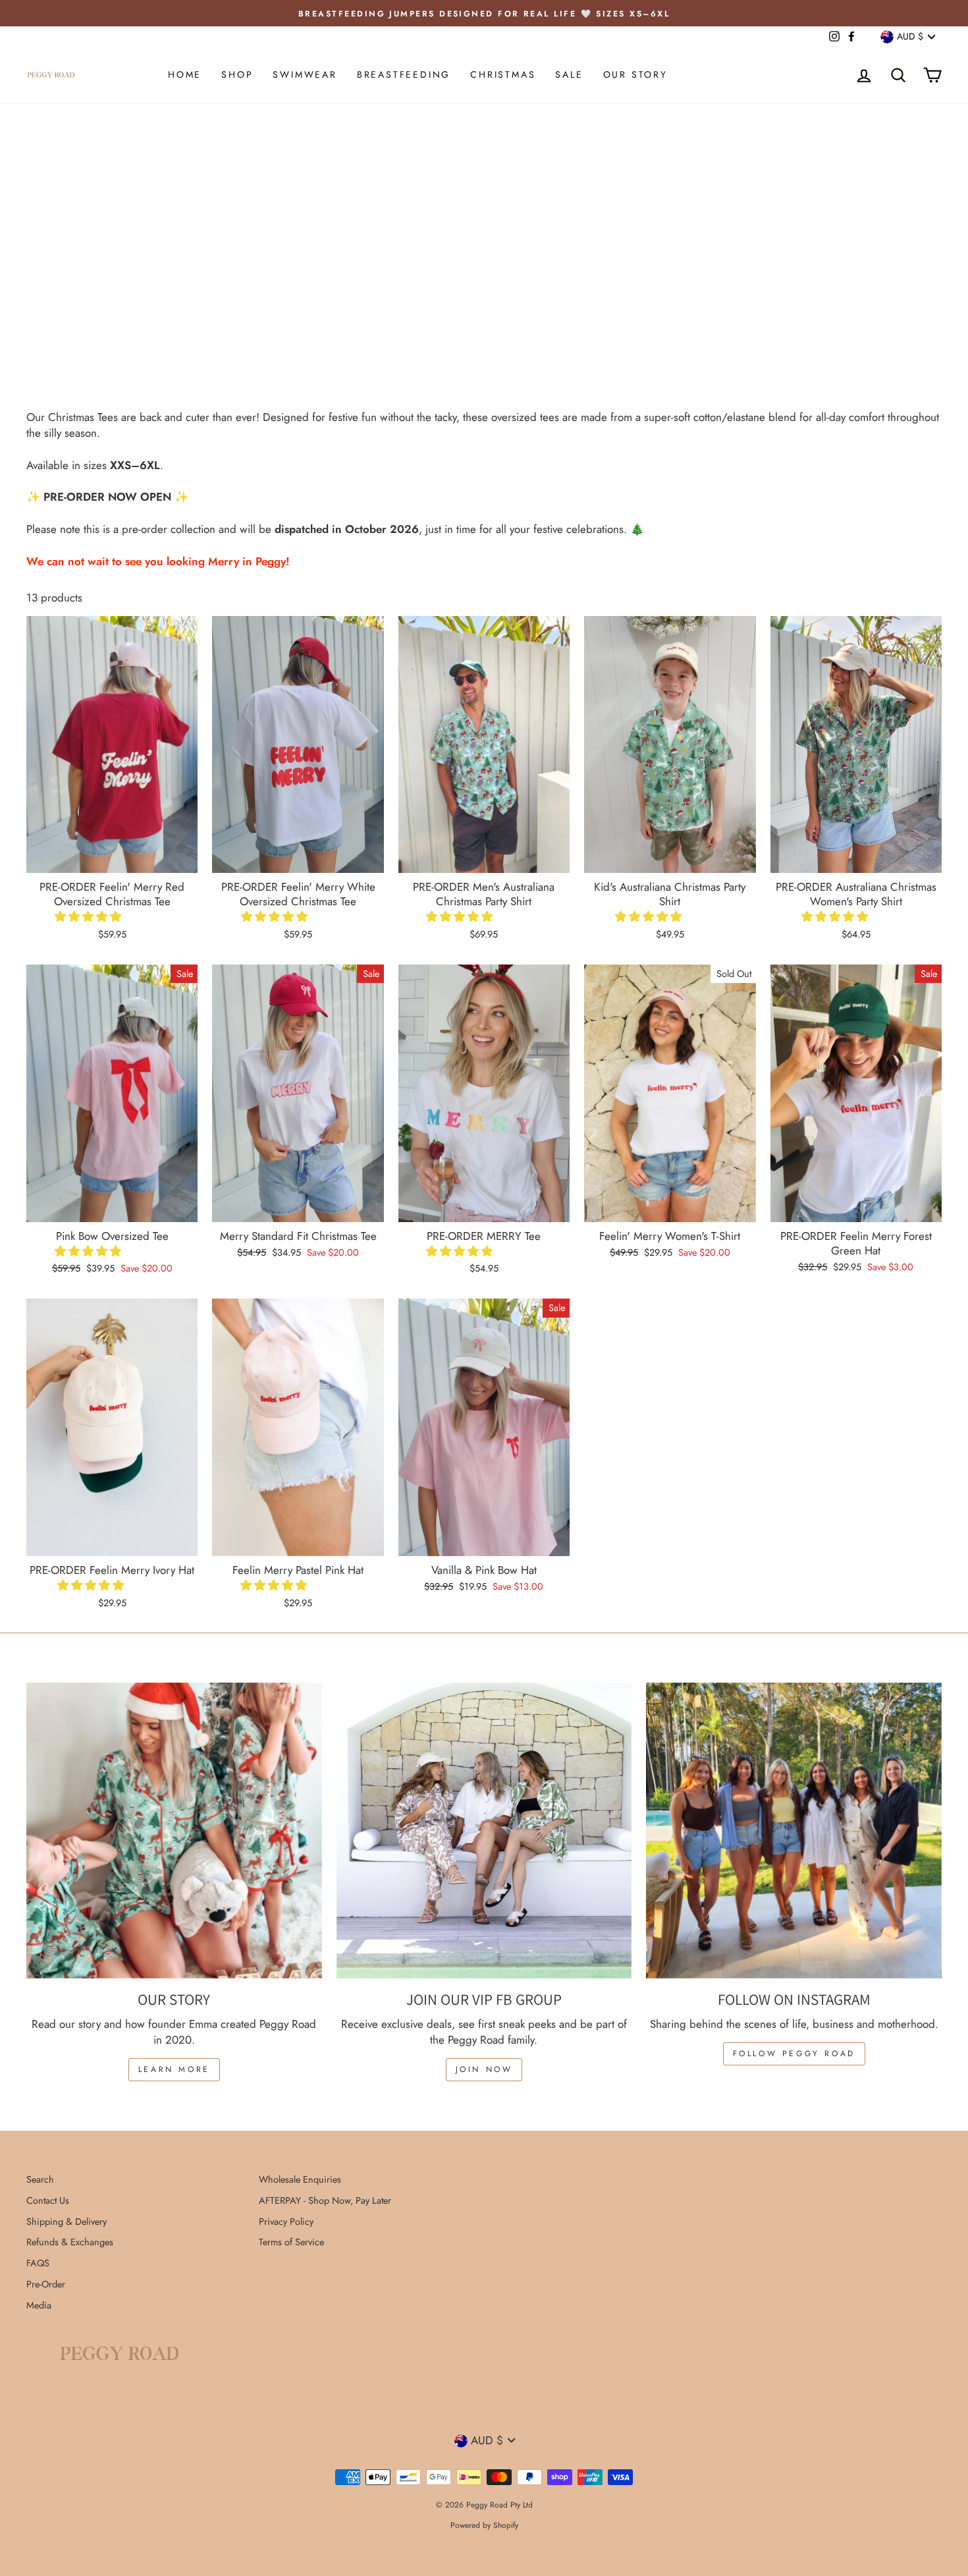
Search (40, 2179)
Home (185, 74)
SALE (569, 74)
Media (39, 2305)
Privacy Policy (286, 2222)
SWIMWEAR (305, 74)
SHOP (237, 74)
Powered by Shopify (484, 2525)
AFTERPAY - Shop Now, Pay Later (325, 2200)
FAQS (38, 2263)
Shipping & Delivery (67, 2222)
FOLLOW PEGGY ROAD (794, 2054)
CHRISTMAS (503, 74)
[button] (90, 916)
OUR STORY (635, 74)
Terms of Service (291, 2242)
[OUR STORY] (174, 1831)
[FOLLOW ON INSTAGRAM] (794, 1831)
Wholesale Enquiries (300, 2179)
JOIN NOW (484, 2069)
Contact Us (48, 2200)
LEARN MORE (174, 2069)
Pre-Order (46, 2284)
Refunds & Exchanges (70, 2242)
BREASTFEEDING (404, 74)
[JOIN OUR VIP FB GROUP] (484, 1831)
